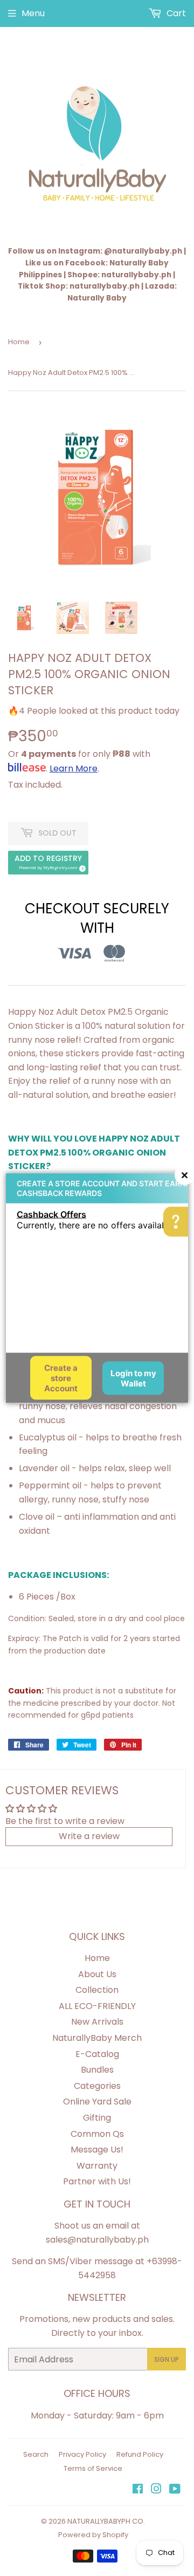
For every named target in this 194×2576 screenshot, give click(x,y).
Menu (33, 13)
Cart (175, 13)
